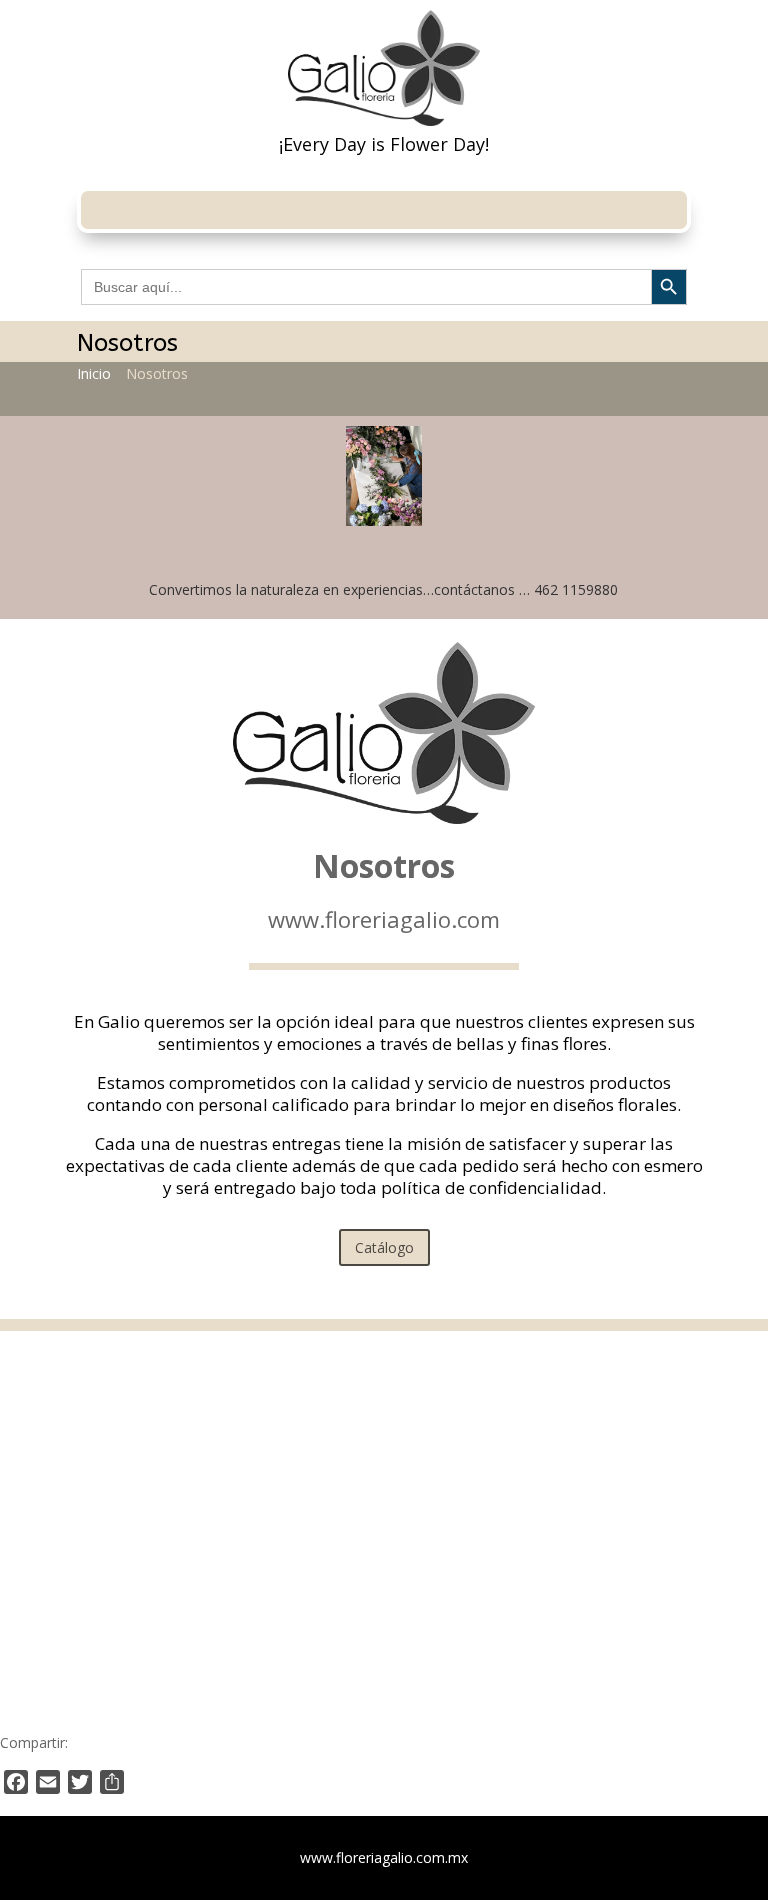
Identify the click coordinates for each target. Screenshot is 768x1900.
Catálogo (384, 1247)
